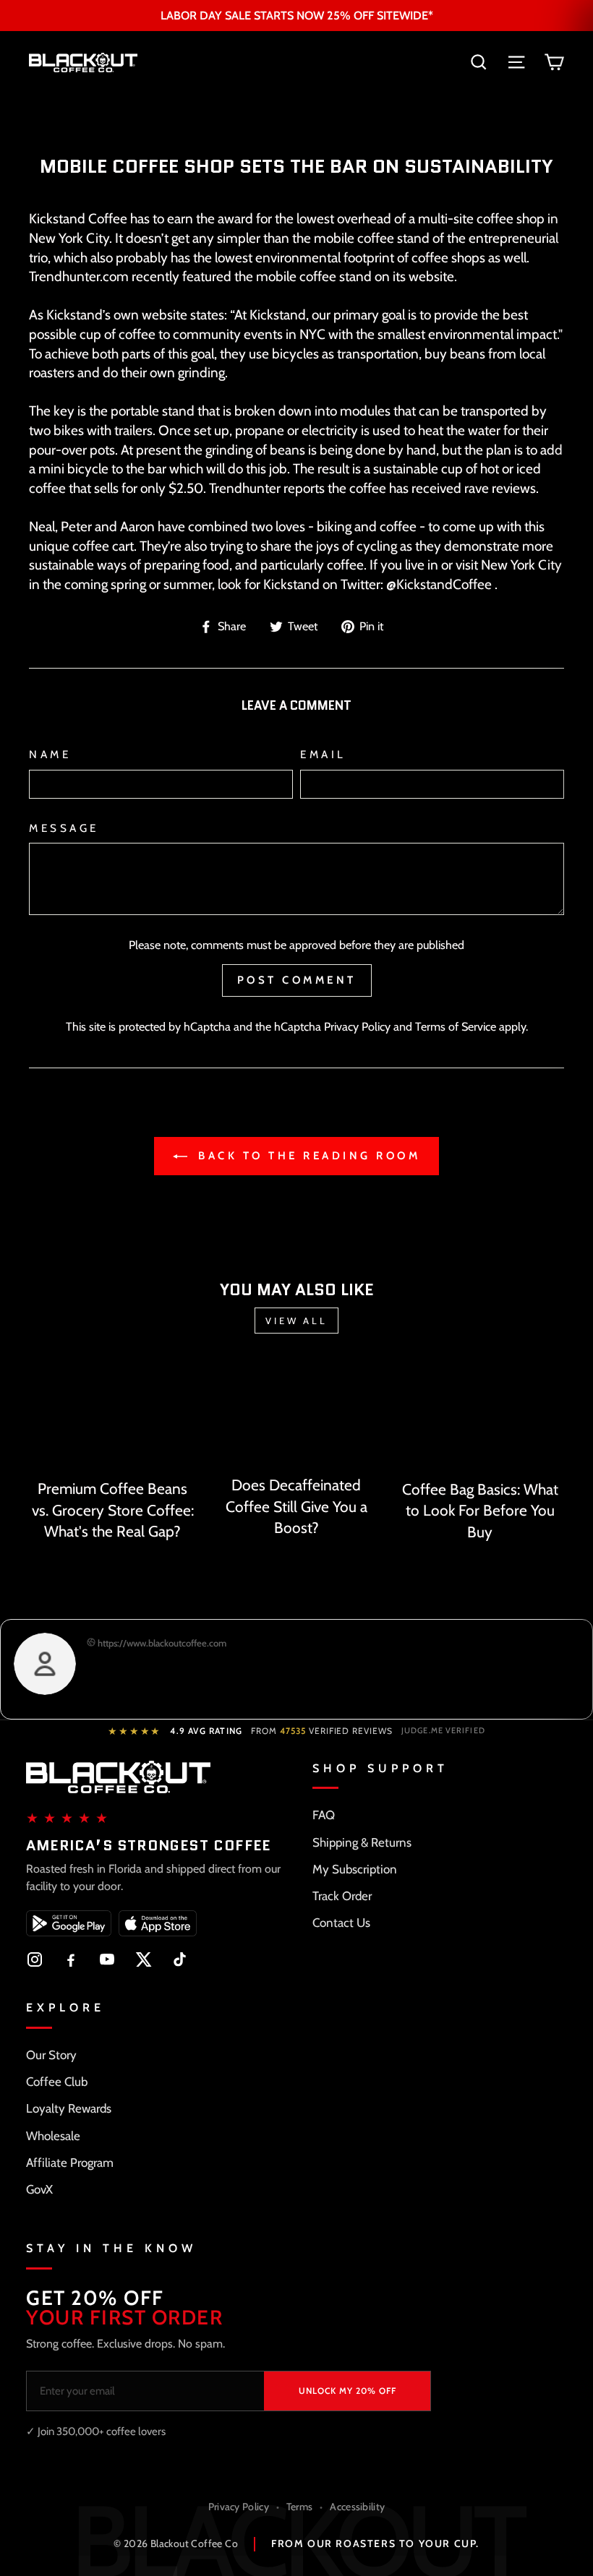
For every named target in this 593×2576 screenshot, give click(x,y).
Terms (300, 2507)
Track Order (342, 1896)
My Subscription (355, 1869)
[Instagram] (35, 1959)
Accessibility (357, 2507)
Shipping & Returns (362, 1842)
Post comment (297, 980)
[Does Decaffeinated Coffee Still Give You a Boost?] (296, 1415)
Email (323, 754)
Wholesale (53, 2136)
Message (64, 828)
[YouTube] (107, 1959)
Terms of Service (456, 1026)
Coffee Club (57, 2082)
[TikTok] (179, 1959)
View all (296, 1321)
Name (50, 754)
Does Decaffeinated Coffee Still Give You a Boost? (296, 1506)
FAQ (324, 1815)
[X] (143, 1959)
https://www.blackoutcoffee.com (161, 1643)
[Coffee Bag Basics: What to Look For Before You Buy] (480, 1417)
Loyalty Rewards (69, 2108)
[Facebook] (71, 1959)
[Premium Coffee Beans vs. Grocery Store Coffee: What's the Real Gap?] (113, 1417)
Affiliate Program (70, 2163)
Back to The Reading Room (307, 1156)
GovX (39, 2189)
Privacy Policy (357, 1026)
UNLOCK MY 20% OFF (347, 2391)
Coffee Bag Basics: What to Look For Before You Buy (480, 1511)
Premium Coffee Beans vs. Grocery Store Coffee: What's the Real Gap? (113, 1510)
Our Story (51, 2055)
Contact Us (341, 1923)
